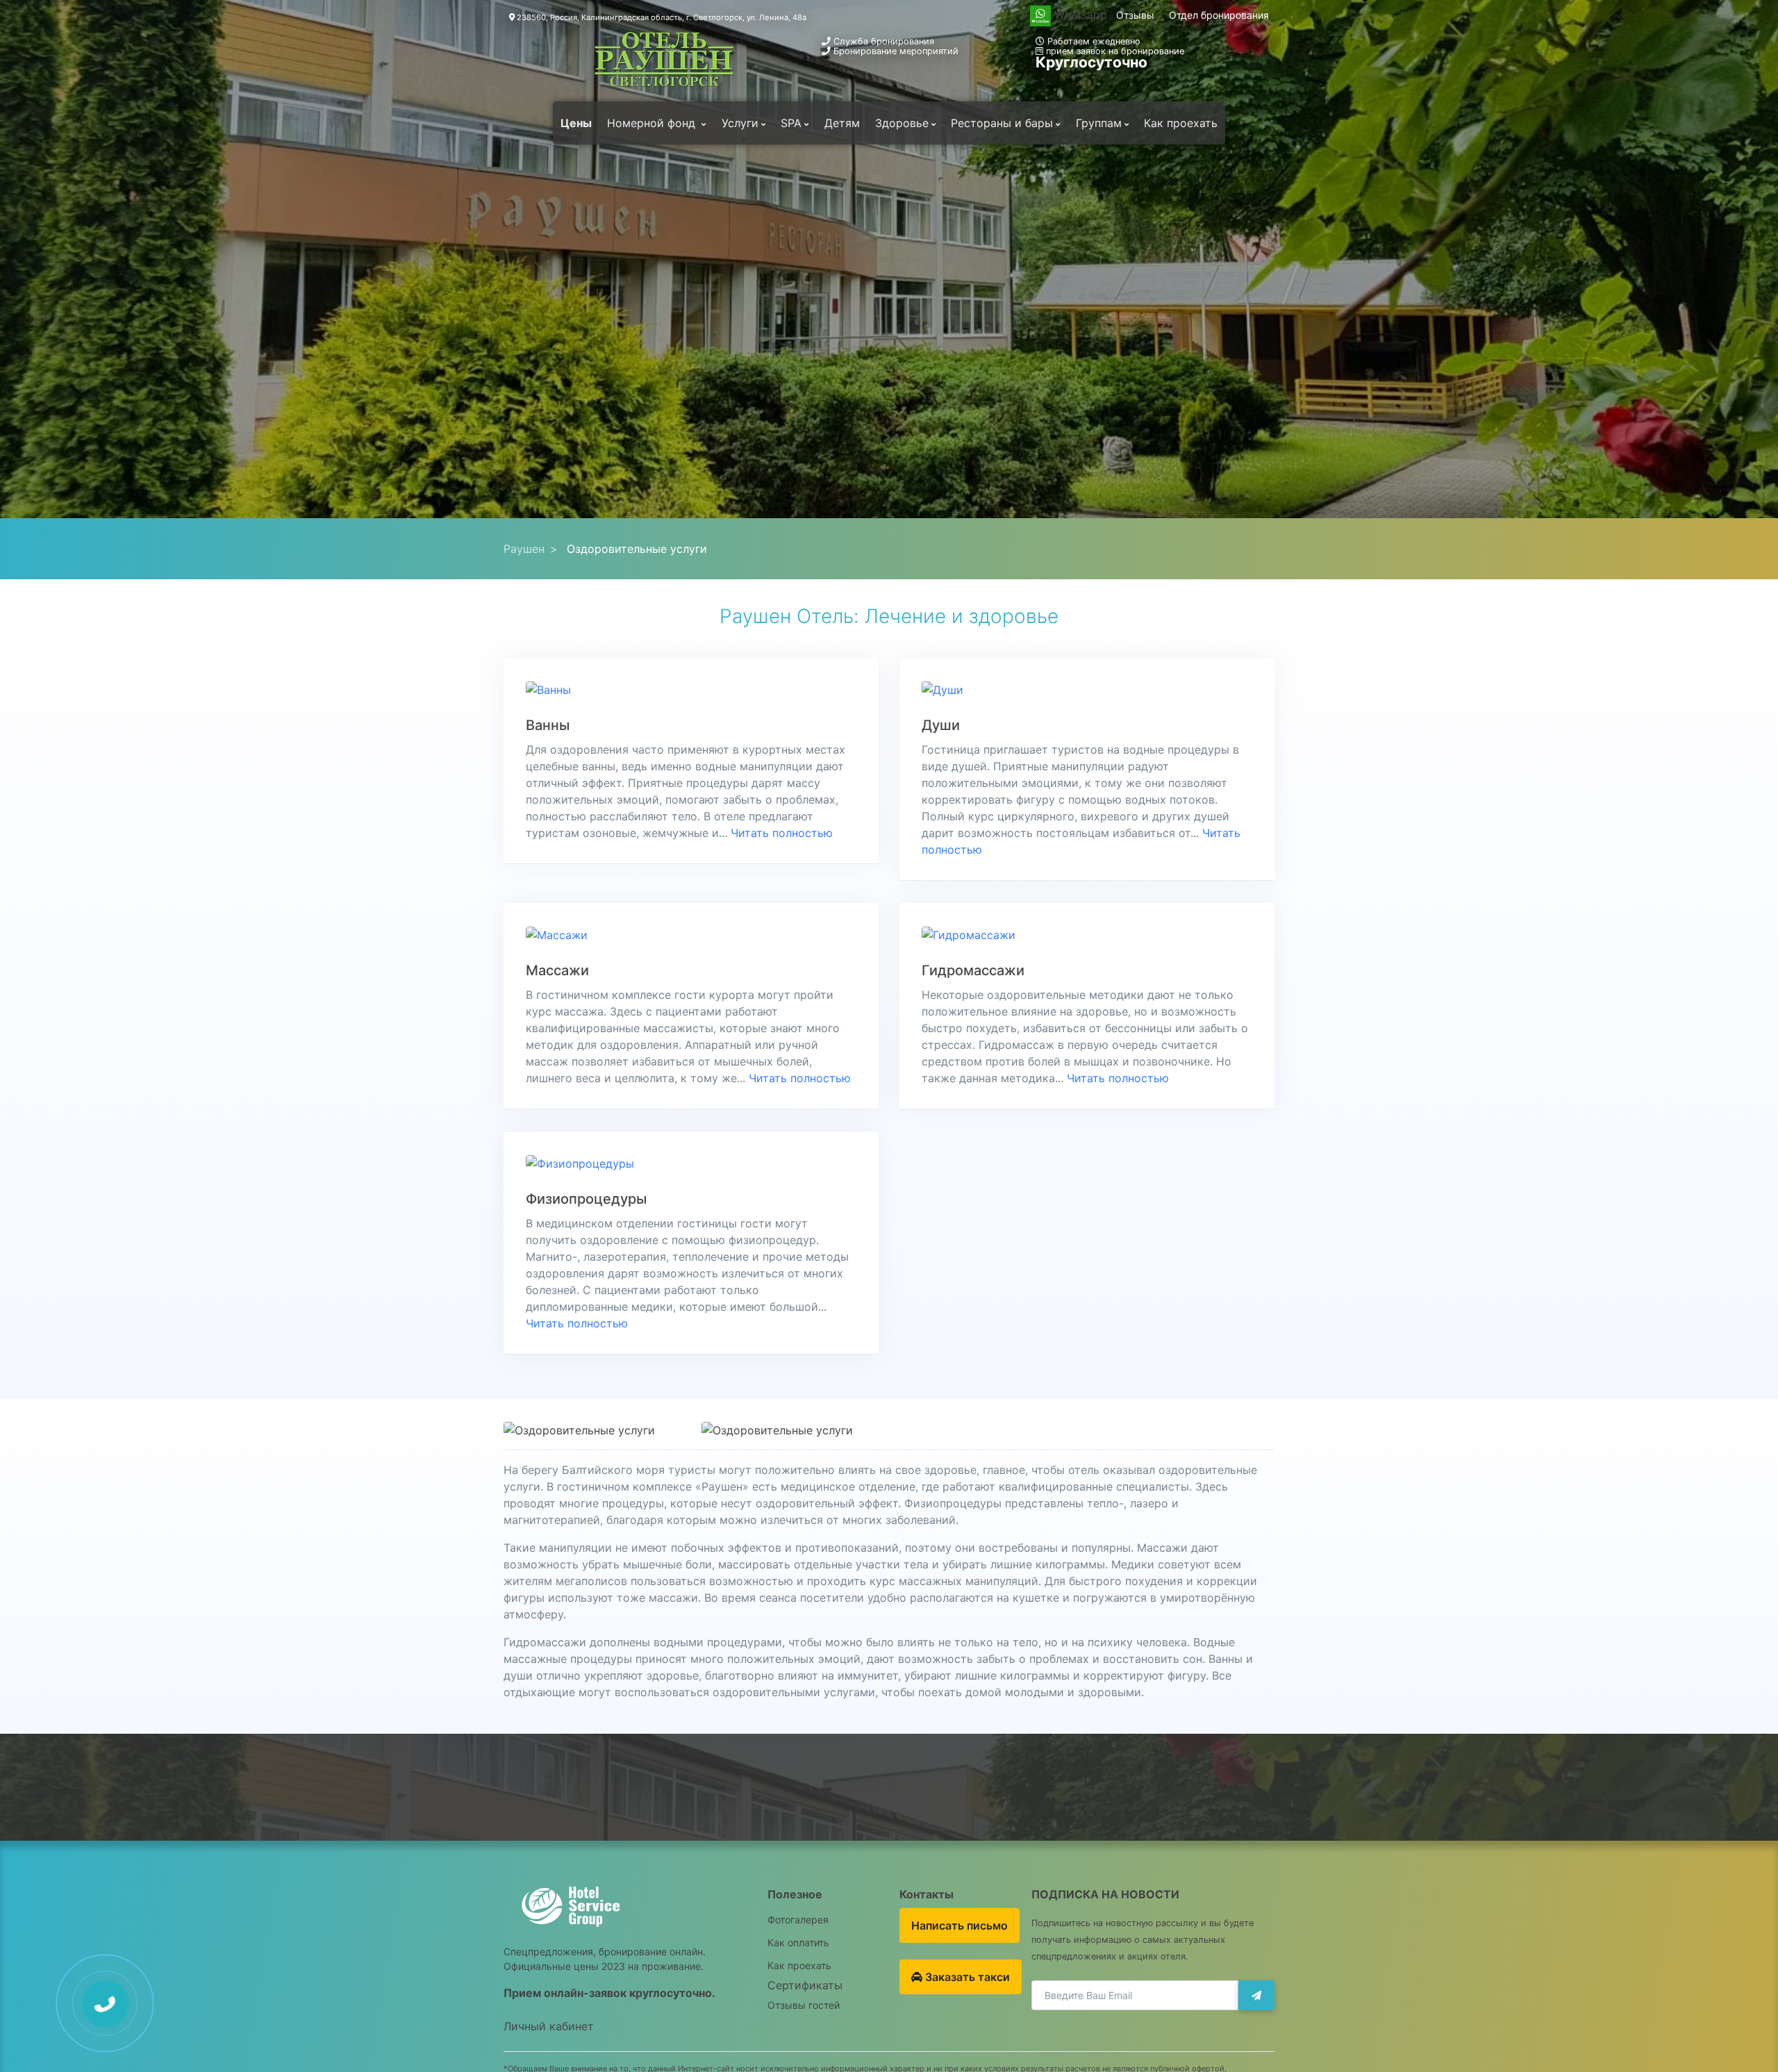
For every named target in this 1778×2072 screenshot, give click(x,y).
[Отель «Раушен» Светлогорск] (664, 60)
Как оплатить (798, 1942)
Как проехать (1181, 123)
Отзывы (1135, 15)
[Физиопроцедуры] (580, 1162)
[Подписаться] (1256, 1995)
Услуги (740, 123)
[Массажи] (557, 934)
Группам (1099, 123)
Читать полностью (782, 833)
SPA (791, 123)
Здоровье (902, 123)
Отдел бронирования (1219, 15)
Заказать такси (966, 1977)
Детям (842, 123)
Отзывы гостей (804, 2005)
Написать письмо (959, 1925)
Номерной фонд (653, 123)
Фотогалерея (798, 1920)
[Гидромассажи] (969, 934)
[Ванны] (548, 689)
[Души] (942, 689)
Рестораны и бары (1002, 123)
